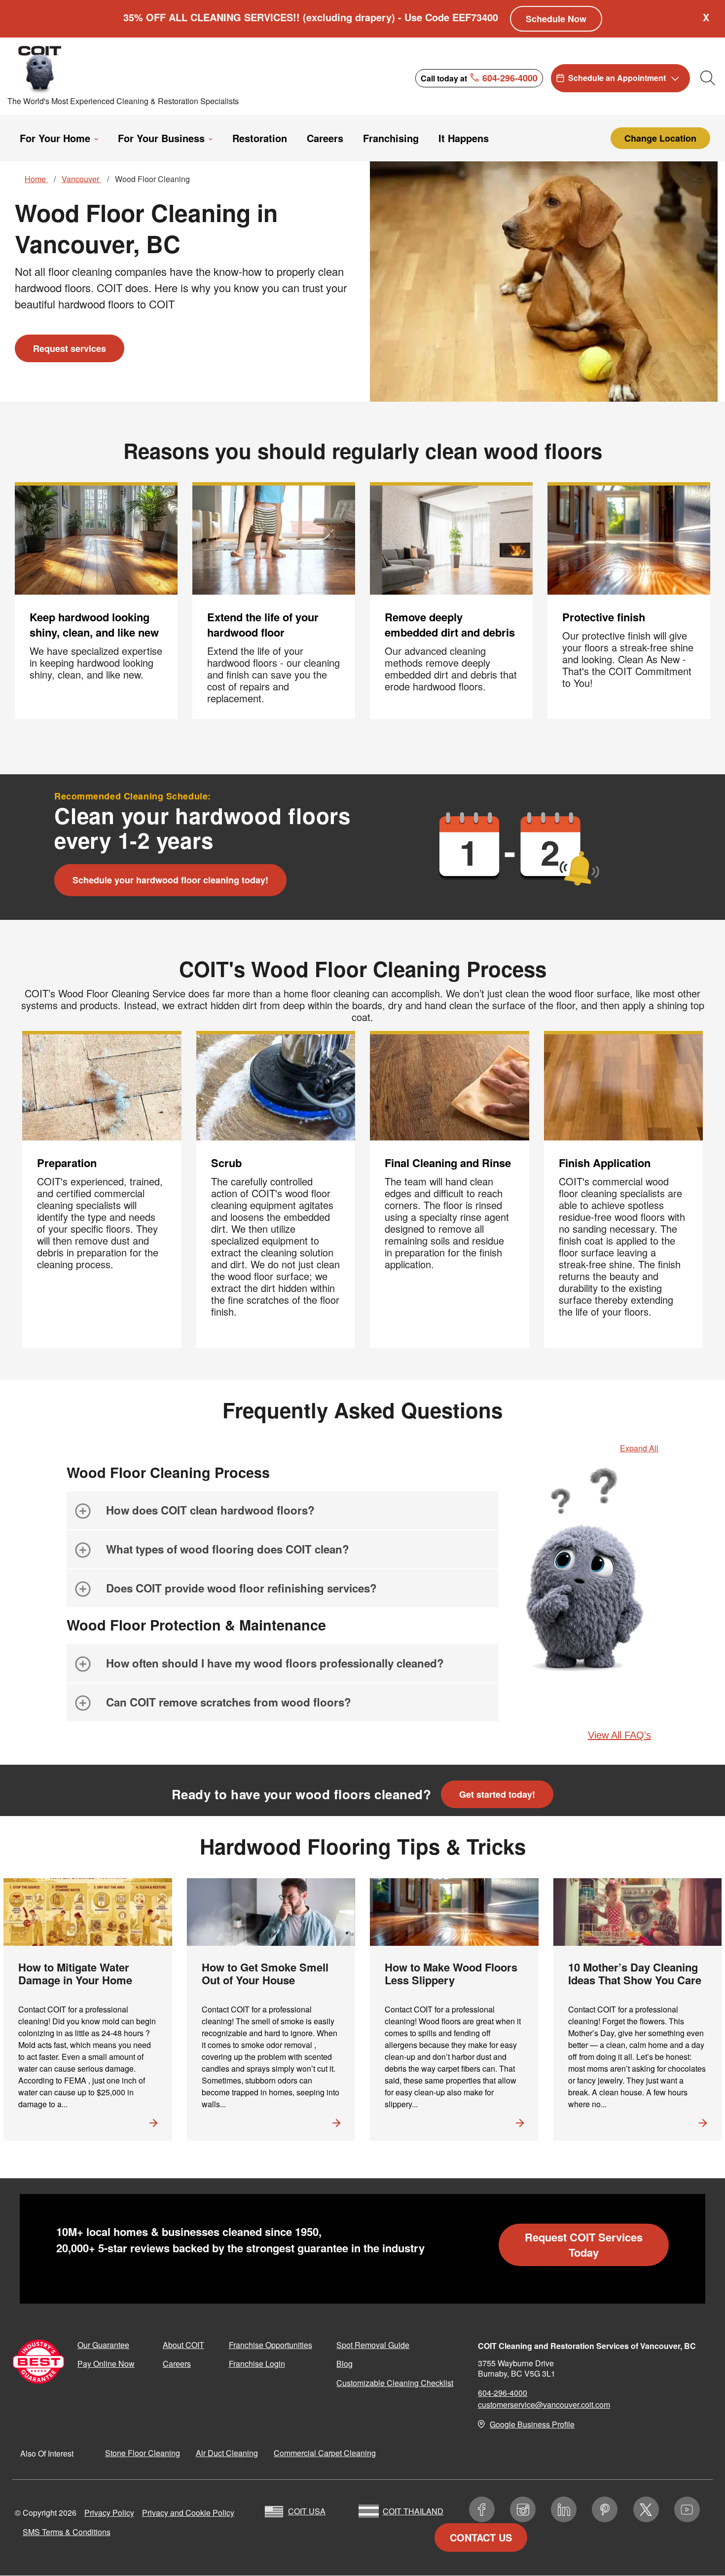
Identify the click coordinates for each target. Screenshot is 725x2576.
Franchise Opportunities (271, 2345)
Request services (70, 348)
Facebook (482, 2509)
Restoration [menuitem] (260, 138)
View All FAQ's (619, 1735)
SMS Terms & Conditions (67, 2532)
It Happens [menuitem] (464, 138)
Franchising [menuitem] (391, 138)
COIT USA (307, 2511)
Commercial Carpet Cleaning (325, 2453)
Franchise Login (257, 2364)
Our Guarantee (103, 2345)
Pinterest (605, 2509)
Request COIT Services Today (584, 2245)
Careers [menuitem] (325, 138)
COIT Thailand (413, 2511)
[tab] (283, 1510)
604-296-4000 (503, 2393)
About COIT (183, 2345)
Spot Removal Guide (373, 2345)
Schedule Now (556, 19)
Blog (344, 2364)
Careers (177, 2364)
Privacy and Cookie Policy (188, 2513)
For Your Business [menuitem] (161, 138)
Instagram (523, 2509)
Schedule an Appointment (617, 78)
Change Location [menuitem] (660, 138)
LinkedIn (564, 2509)
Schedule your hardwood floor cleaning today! (170, 880)
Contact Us (481, 2537)
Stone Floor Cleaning (143, 2453)
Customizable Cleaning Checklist (395, 2383)
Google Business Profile (532, 2424)
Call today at (479, 77)
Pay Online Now (106, 2364)
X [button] (706, 17)
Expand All (639, 1448)
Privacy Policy (109, 2513)
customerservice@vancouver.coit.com (544, 2405)
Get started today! (497, 1794)
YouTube (687, 2509)
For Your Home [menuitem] (55, 138)
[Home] (95, 69)
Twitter (646, 2509)
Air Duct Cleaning (227, 2453)
